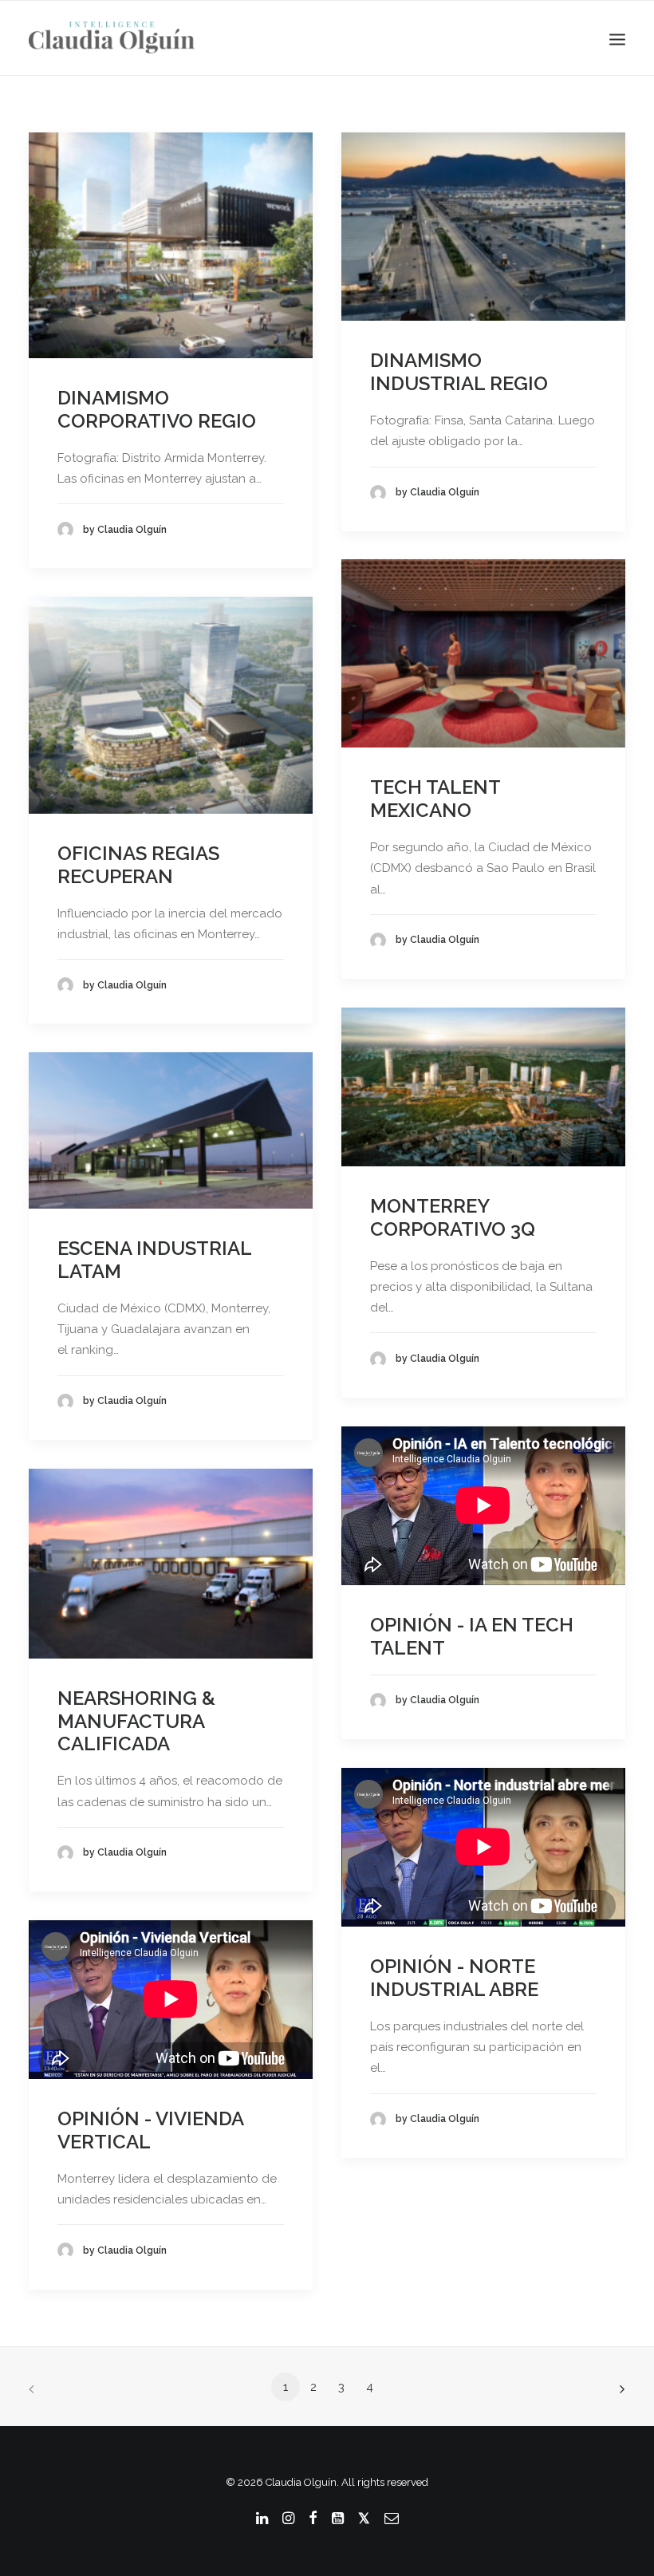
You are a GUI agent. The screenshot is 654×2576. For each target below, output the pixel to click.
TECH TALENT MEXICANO (435, 799)
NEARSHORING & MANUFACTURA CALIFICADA (136, 1721)
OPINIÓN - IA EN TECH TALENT (472, 1636)
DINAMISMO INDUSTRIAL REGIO (459, 372)
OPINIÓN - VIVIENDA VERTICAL (150, 2130)
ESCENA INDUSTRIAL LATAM (154, 1260)
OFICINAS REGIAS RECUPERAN (138, 865)
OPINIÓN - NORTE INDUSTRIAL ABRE (454, 1978)
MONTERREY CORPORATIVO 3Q (453, 1217)
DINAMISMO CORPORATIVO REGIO (157, 409)
